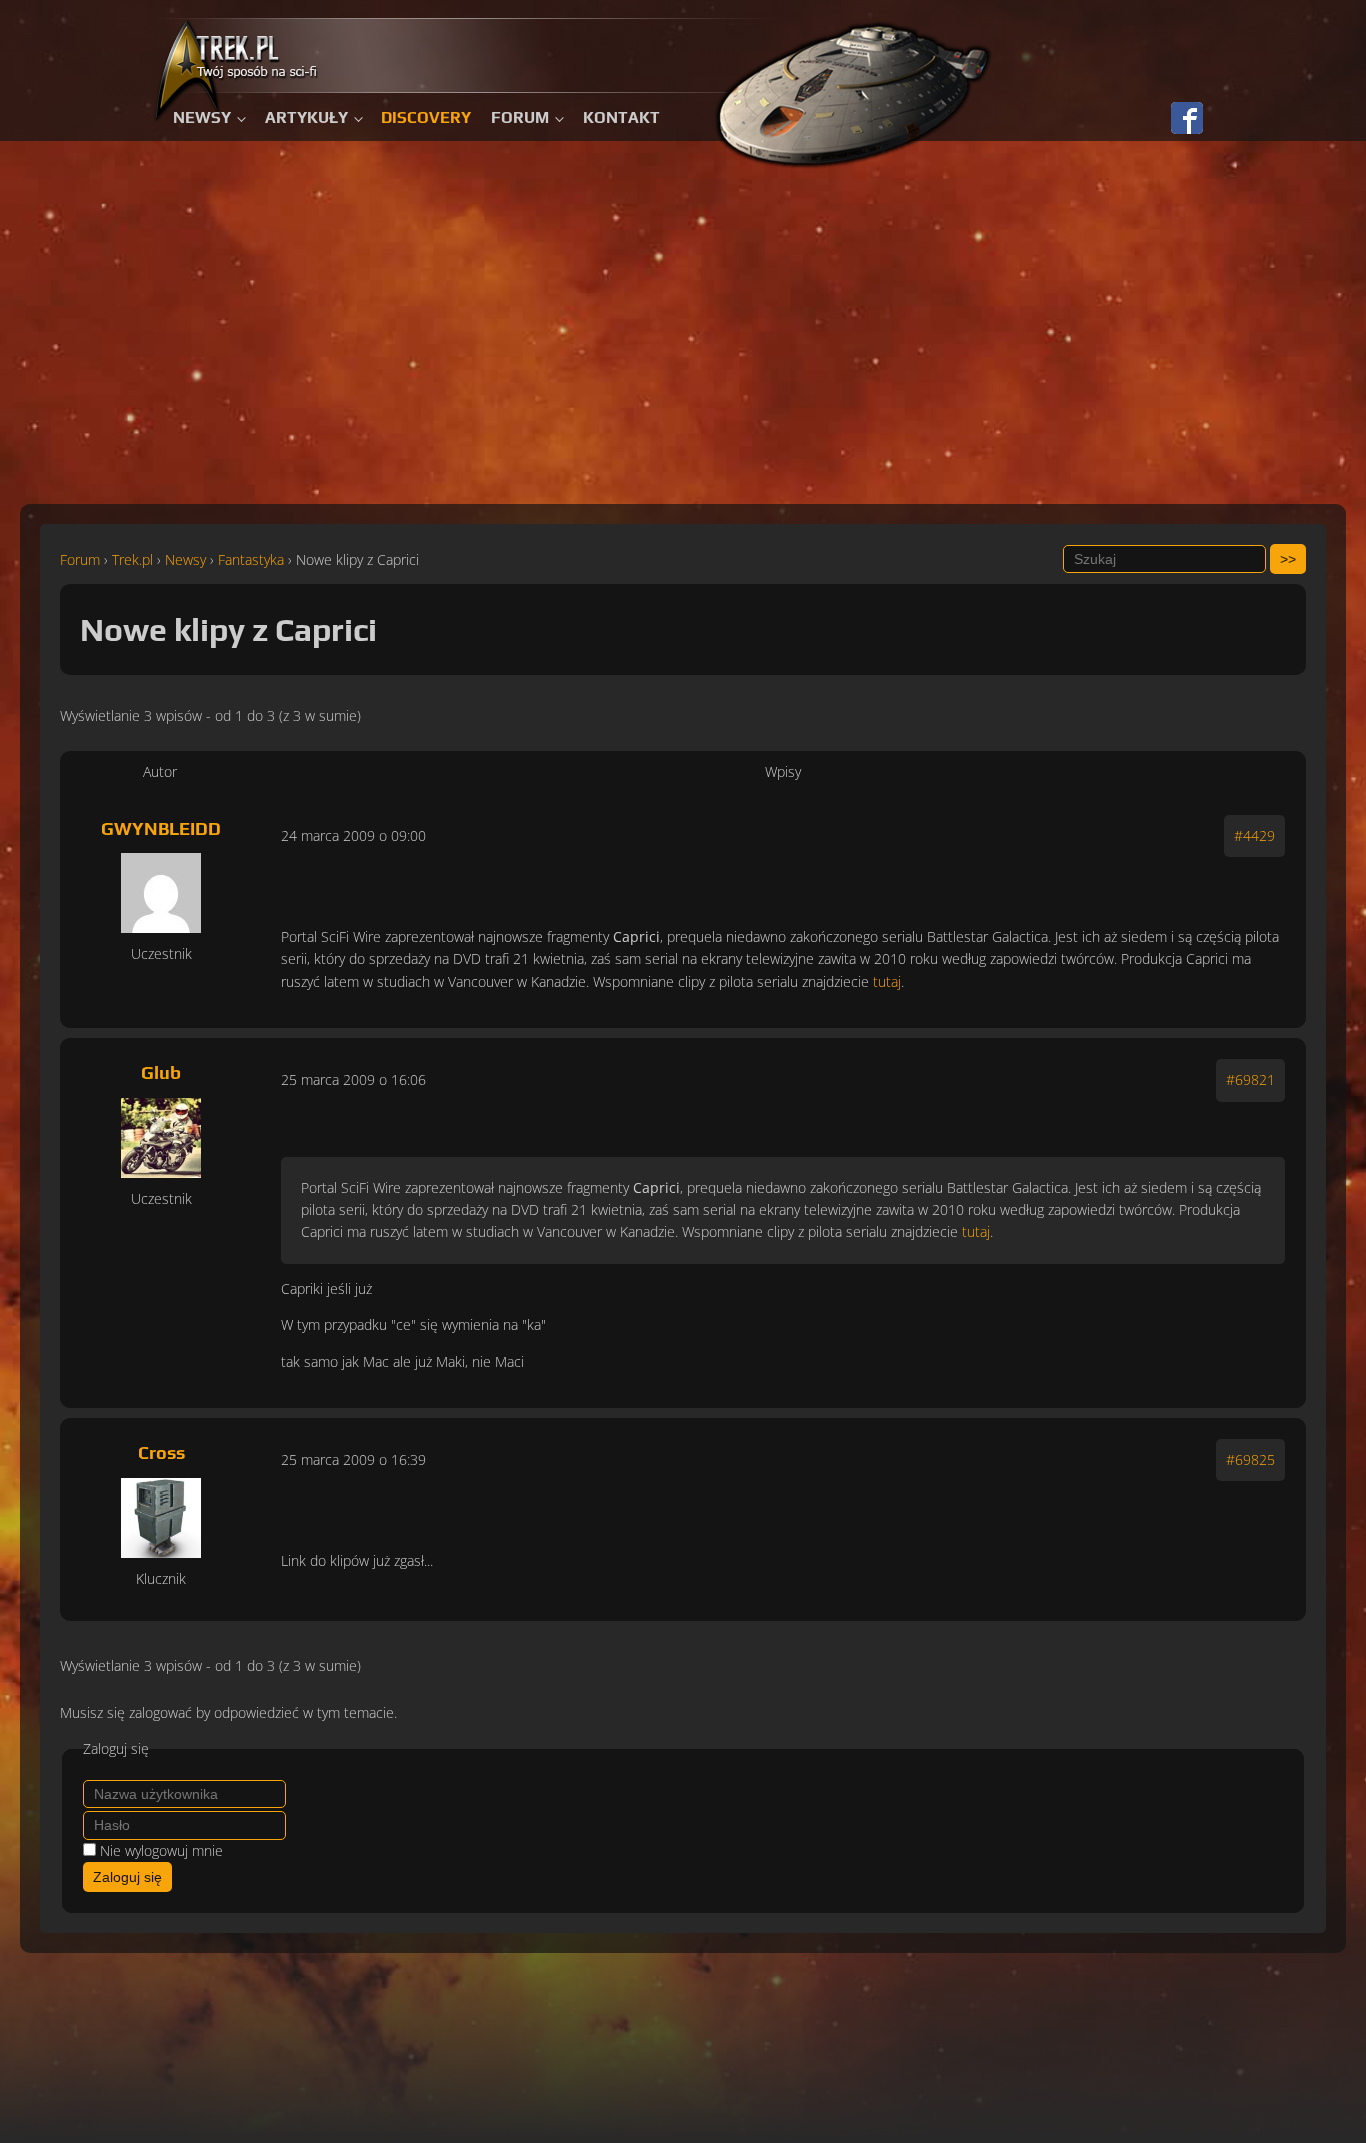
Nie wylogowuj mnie (161, 1850)
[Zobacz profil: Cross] (161, 1518)
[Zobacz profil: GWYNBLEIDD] (161, 893)
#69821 (1250, 1079)
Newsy (202, 117)
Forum (520, 117)
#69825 (1250, 1459)
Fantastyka (251, 559)
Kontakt (621, 117)
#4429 (1254, 835)
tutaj (887, 981)
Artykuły (306, 117)
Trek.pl (132, 559)
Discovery (426, 117)
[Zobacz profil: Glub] (161, 1138)
